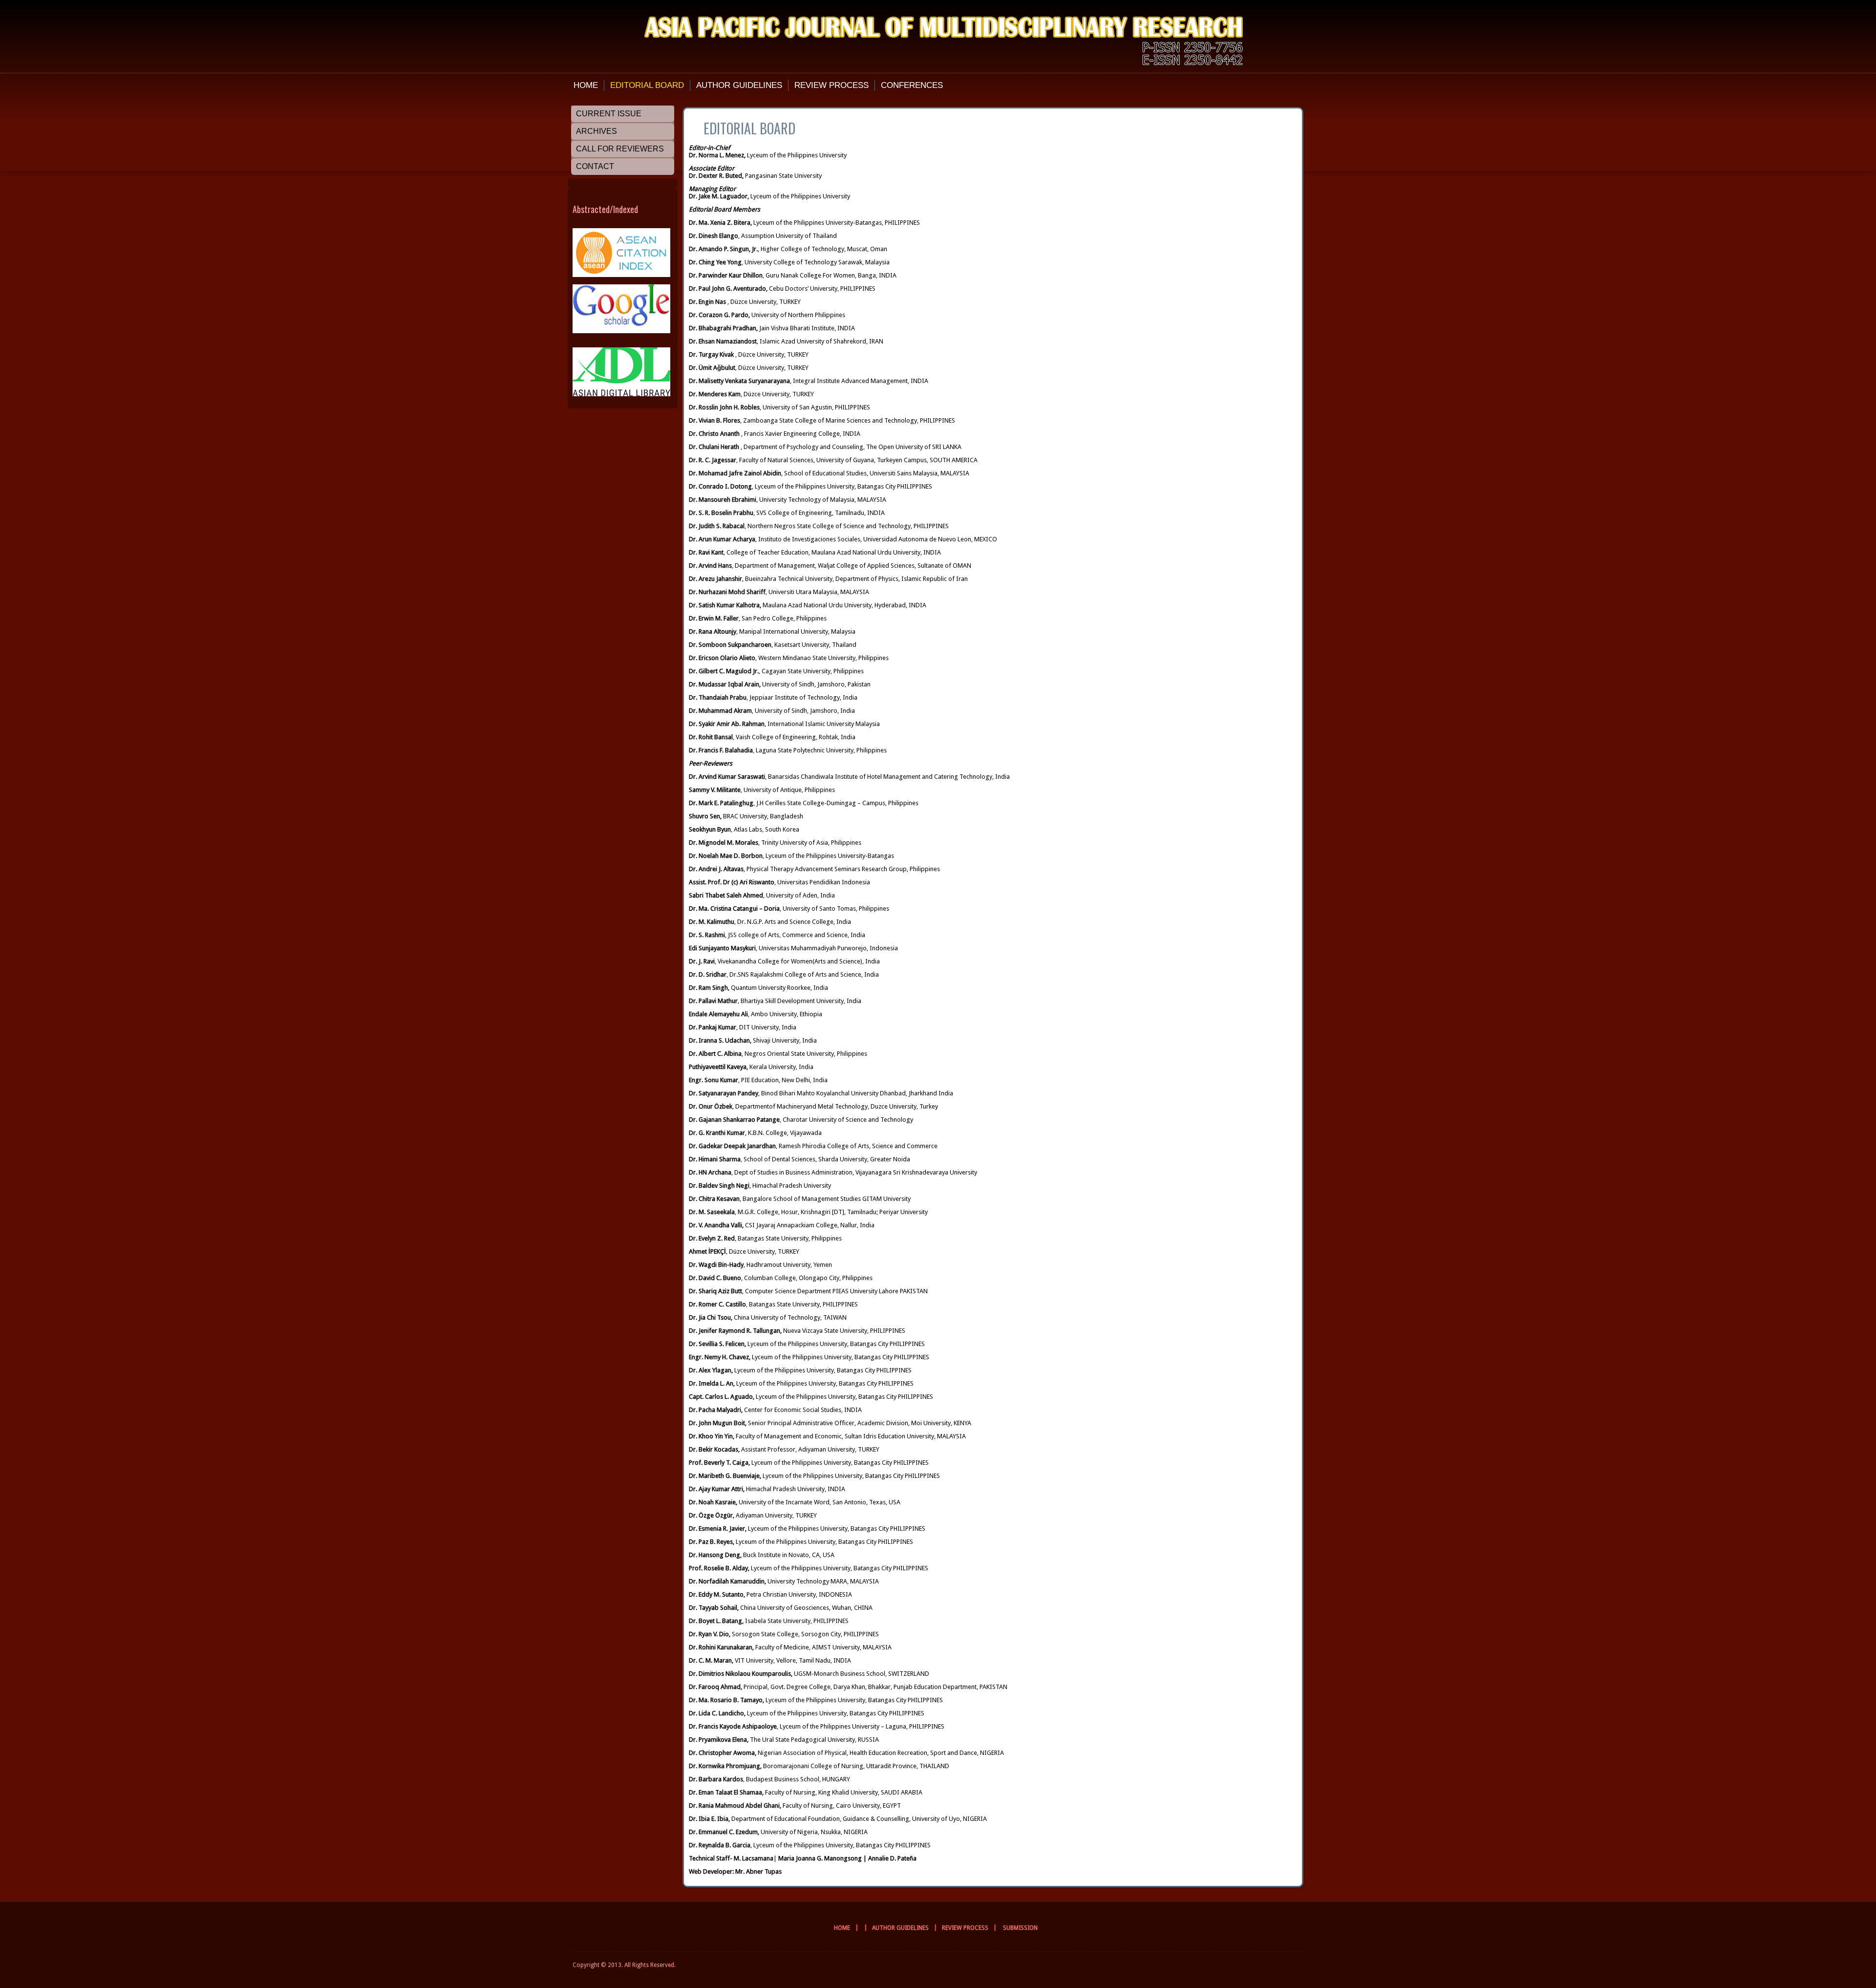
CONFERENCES (912, 85)
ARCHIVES (597, 131)
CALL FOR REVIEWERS (620, 149)
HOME (586, 85)
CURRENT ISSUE (609, 114)
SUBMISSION (1020, 1928)
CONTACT (595, 166)
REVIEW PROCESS (831, 85)
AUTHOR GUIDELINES (739, 85)
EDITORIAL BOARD (647, 85)
